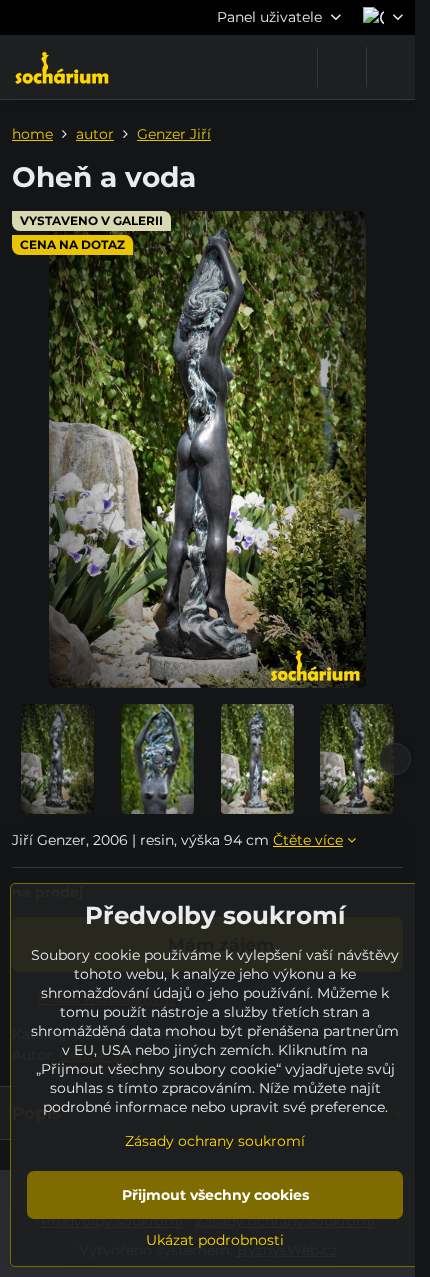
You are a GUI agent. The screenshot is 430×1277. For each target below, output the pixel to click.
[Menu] (391, 67)
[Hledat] (342, 67)
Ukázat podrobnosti (215, 1240)
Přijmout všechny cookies (215, 1195)
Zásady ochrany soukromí (215, 1141)
